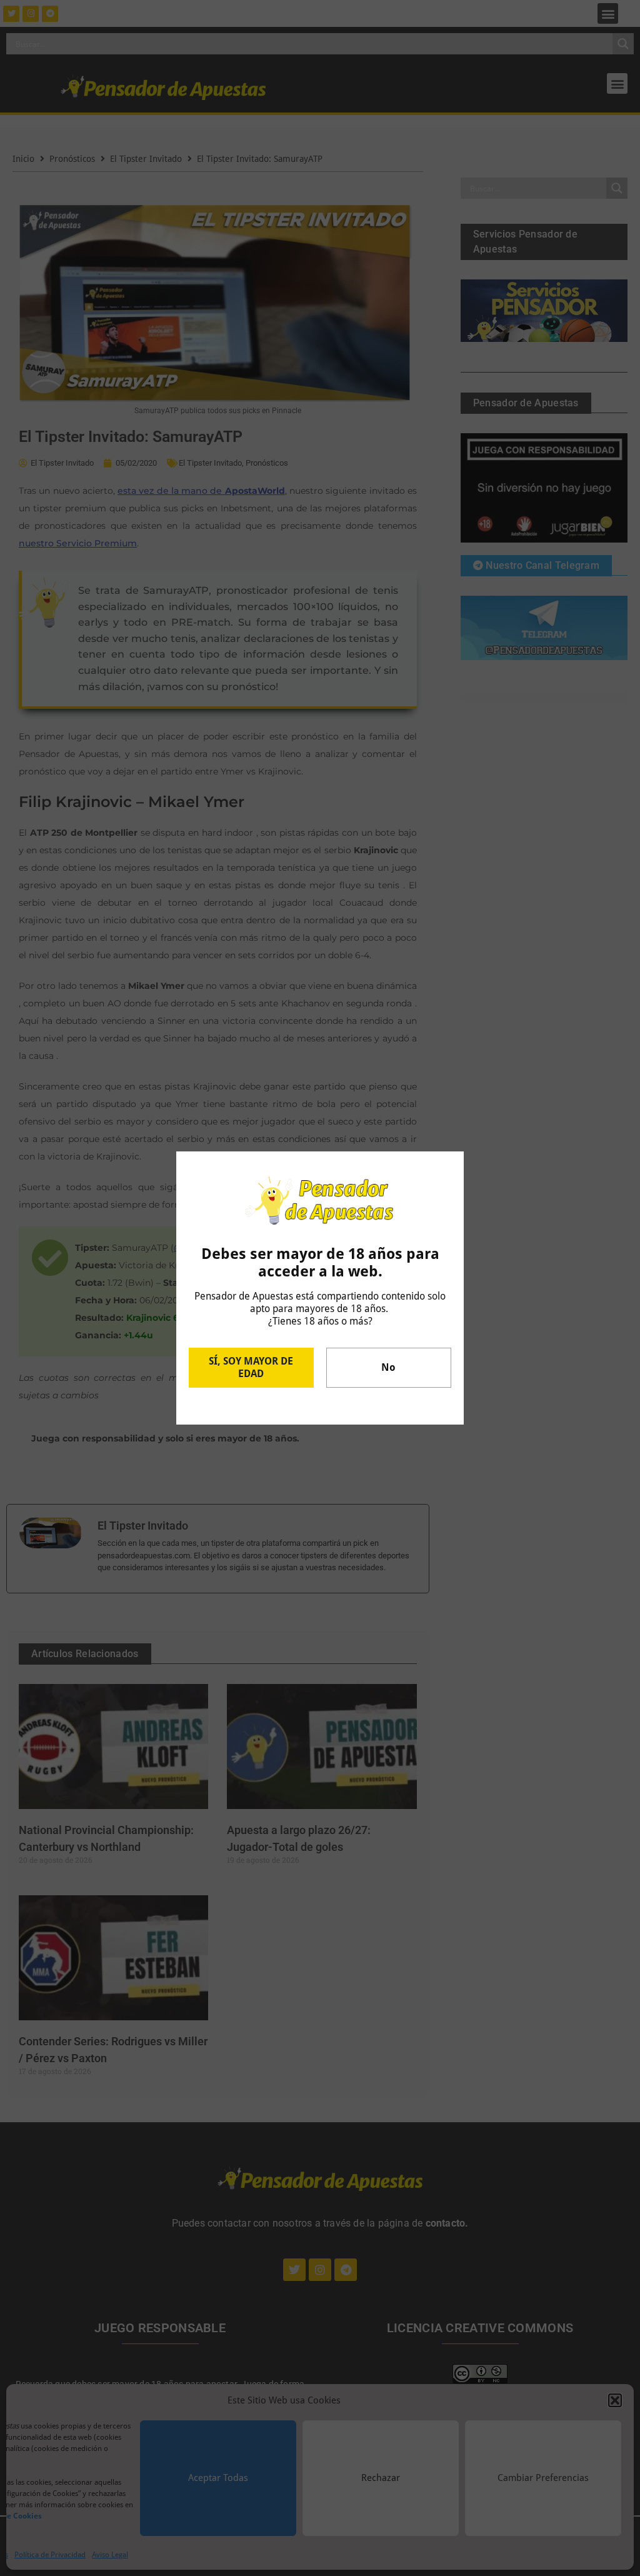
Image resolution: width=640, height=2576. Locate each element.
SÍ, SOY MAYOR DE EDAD (251, 1367)
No (388, 1367)
